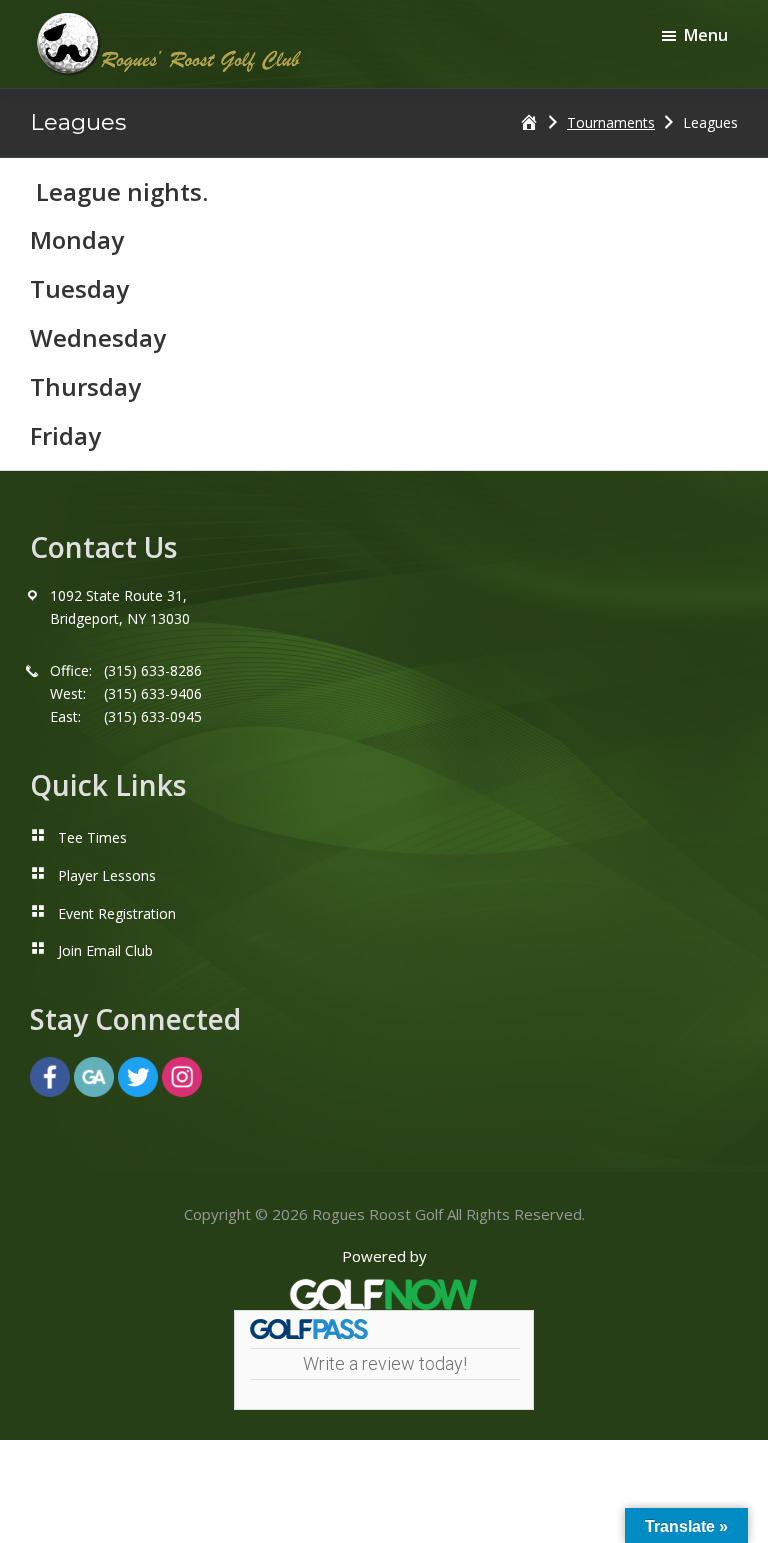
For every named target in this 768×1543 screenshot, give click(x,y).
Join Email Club (105, 950)
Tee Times (92, 837)
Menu (706, 35)
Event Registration (117, 913)
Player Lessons (107, 875)
